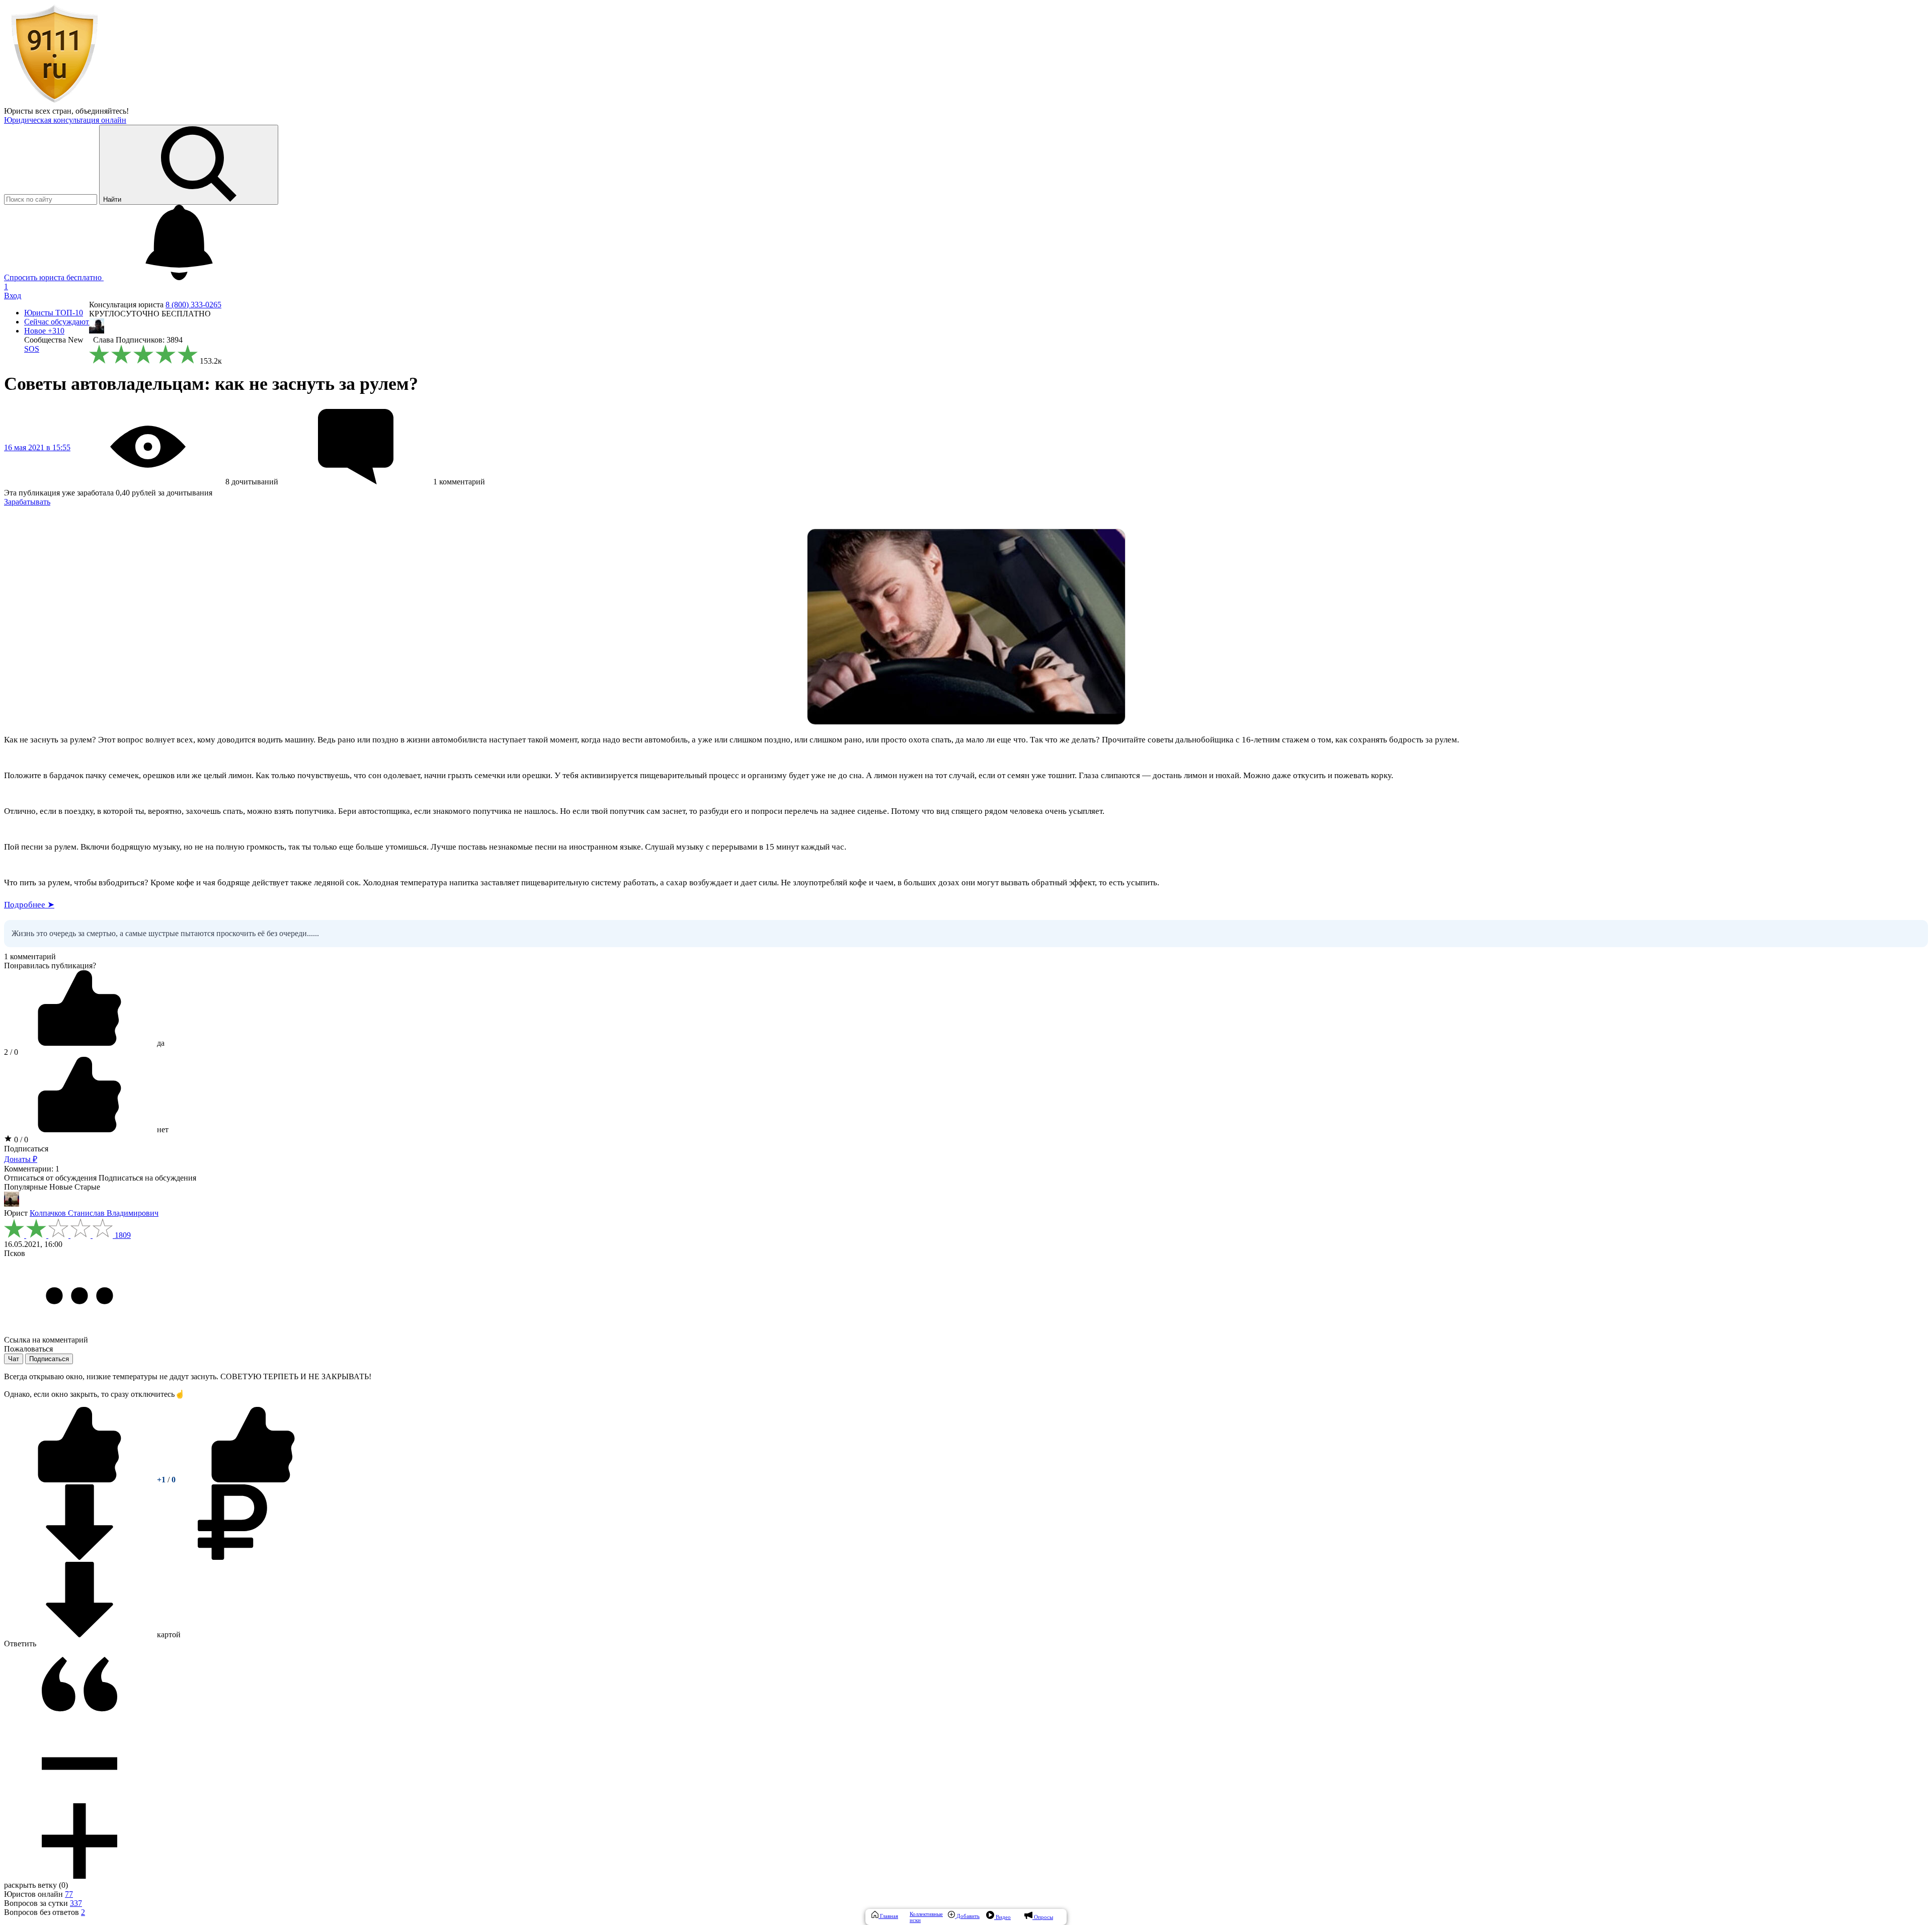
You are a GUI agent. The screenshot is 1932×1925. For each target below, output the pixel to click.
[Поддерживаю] (80, 1480)
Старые (87, 1187)
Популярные (26, 1187)
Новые (61, 1187)
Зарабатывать (27, 502)
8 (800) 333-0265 (193, 305)
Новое (44, 331)
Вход (13, 296)
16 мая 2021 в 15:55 (37, 447)
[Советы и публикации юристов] (54, 102)
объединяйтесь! (102, 111)
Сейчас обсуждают (57, 322)
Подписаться (26, 1149)
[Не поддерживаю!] (253, 1480)
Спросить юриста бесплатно (54, 277)
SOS (32, 349)
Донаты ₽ (21, 1159)
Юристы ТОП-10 (54, 313)
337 (76, 1903)
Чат (14, 1359)
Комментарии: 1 (32, 1169)
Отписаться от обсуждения (50, 1178)
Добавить (967, 1916)
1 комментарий (30, 956)
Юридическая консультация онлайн (65, 120)
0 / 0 (20, 1140)
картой (168, 1635)
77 (69, 1894)
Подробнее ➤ (29, 905)
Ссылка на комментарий (46, 1340)
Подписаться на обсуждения (147, 1178)
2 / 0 (11, 1052)
